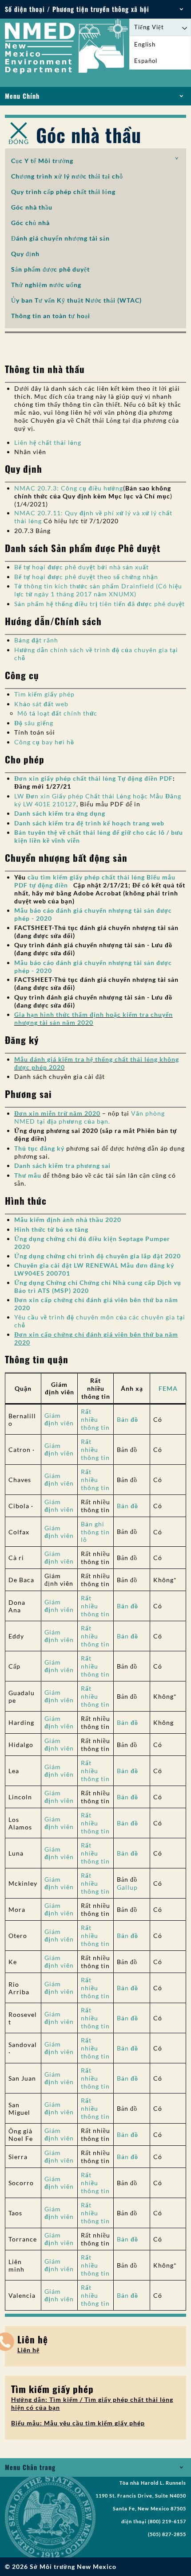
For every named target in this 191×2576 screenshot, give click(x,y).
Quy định (25, 254)
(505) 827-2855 (167, 2534)
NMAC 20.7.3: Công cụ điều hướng (69, 488)
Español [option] (146, 61)
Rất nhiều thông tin (95, 1419)
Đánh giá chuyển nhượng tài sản (60, 238)
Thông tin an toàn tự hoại (51, 316)
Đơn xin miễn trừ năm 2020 (57, 1113)
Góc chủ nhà (30, 223)
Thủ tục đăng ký (39, 1148)
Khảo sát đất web (41, 704)
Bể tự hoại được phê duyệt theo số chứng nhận (86, 577)
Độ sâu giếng (34, 723)
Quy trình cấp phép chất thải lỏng (63, 192)
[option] (160, 45)
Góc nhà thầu (32, 207)
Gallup (127, 1887)
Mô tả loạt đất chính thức (57, 713)
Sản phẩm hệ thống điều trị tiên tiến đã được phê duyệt (99, 604)
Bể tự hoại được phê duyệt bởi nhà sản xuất (82, 567)
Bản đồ (127, 1419)
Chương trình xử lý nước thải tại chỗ (67, 176)
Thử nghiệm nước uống (46, 285)
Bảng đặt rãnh (36, 640)
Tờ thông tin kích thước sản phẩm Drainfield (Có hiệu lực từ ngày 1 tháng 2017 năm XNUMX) (98, 590)
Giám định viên (59, 1419)
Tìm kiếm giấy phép (44, 694)
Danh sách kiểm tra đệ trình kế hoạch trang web (89, 823)
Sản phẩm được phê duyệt (50, 269)
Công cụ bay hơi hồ (44, 742)
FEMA (168, 1388)
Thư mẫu (28, 1175)
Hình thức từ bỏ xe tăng (51, 1229)
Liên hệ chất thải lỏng (48, 442)
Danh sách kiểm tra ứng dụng (60, 813)
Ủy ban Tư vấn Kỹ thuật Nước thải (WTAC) (76, 300)
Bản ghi (93, 1524)
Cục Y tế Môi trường (42, 161)
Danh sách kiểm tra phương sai (62, 1165)
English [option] (145, 44)
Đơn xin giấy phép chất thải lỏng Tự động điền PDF (94, 778)
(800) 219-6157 (167, 2522)
